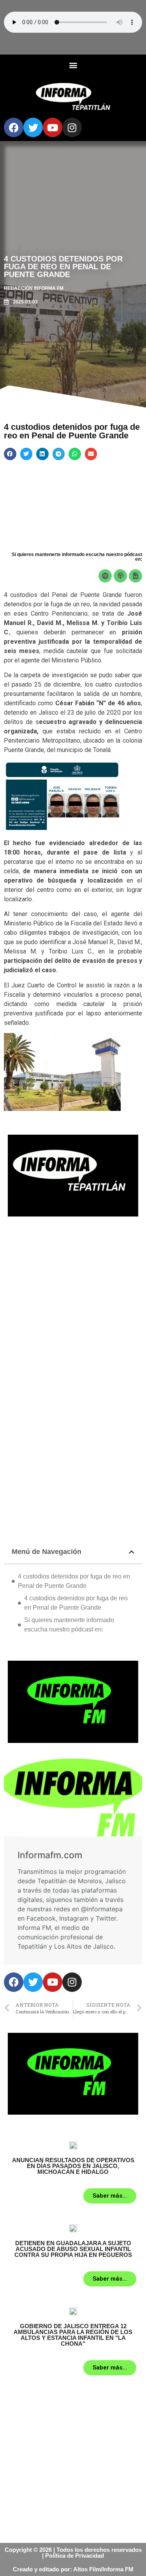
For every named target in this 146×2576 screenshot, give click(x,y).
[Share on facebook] (10, 454)
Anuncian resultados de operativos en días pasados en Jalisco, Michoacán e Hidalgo (73, 2166)
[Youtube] (53, 127)
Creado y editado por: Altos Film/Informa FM (73, 2569)
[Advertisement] (73, 1305)
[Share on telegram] (59, 454)
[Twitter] (33, 127)
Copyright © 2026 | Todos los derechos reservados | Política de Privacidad (73, 2553)
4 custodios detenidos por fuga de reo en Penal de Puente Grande (74, 1581)
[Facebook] (14, 127)
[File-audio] (135, 576)
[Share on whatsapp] (75, 454)
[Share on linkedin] (42, 454)
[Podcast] (120, 576)
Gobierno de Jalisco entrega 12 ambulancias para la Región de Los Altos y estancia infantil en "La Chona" (73, 2335)
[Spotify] (105, 576)
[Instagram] (72, 127)
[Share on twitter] (26, 454)
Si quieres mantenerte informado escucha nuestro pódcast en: (69, 1625)
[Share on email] (91, 454)
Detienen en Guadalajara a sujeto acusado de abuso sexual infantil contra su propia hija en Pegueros (73, 2249)
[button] (73, 65)
